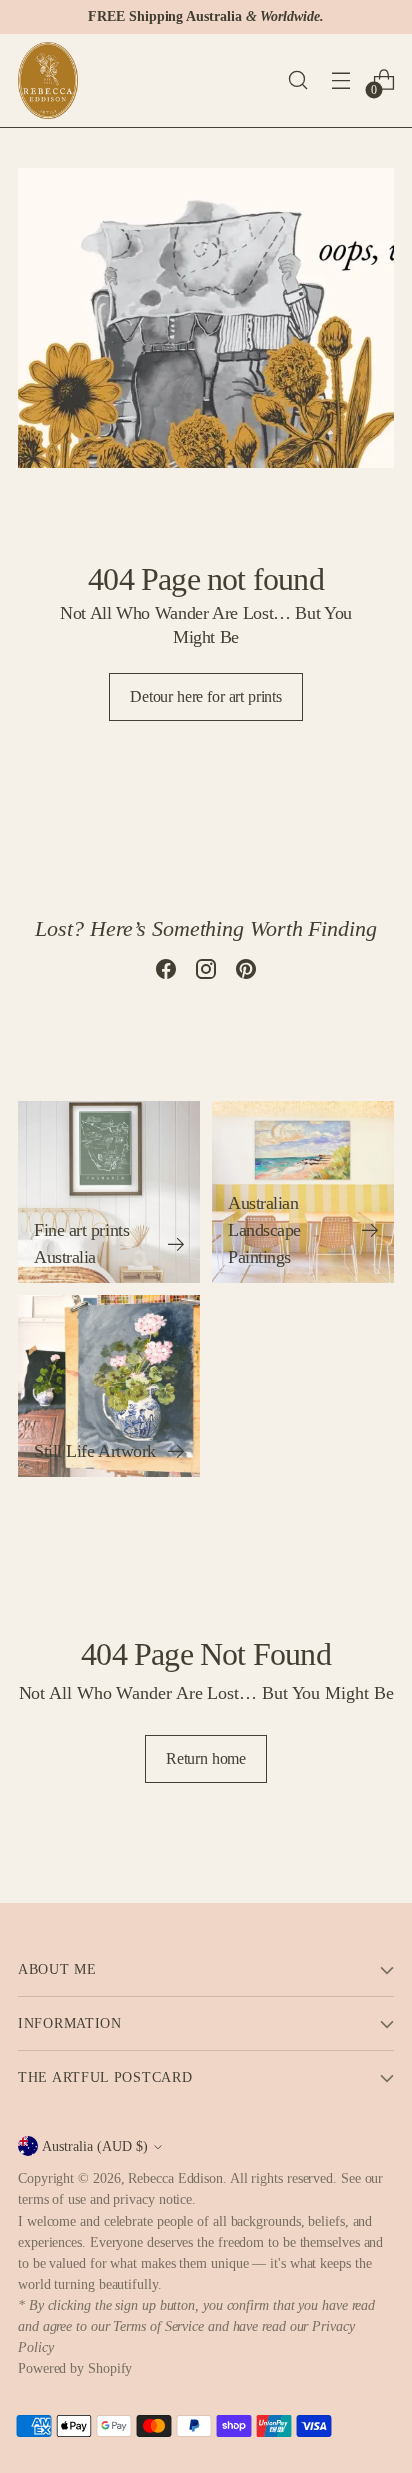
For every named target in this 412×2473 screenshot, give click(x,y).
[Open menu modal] (340, 80)
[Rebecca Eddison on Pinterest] (246, 973)
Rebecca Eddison (175, 2178)
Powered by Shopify (75, 2368)
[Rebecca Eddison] (48, 80)
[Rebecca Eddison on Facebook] (166, 973)
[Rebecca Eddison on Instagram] (206, 973)
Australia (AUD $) (95, 2146)
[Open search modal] (297, 80)
